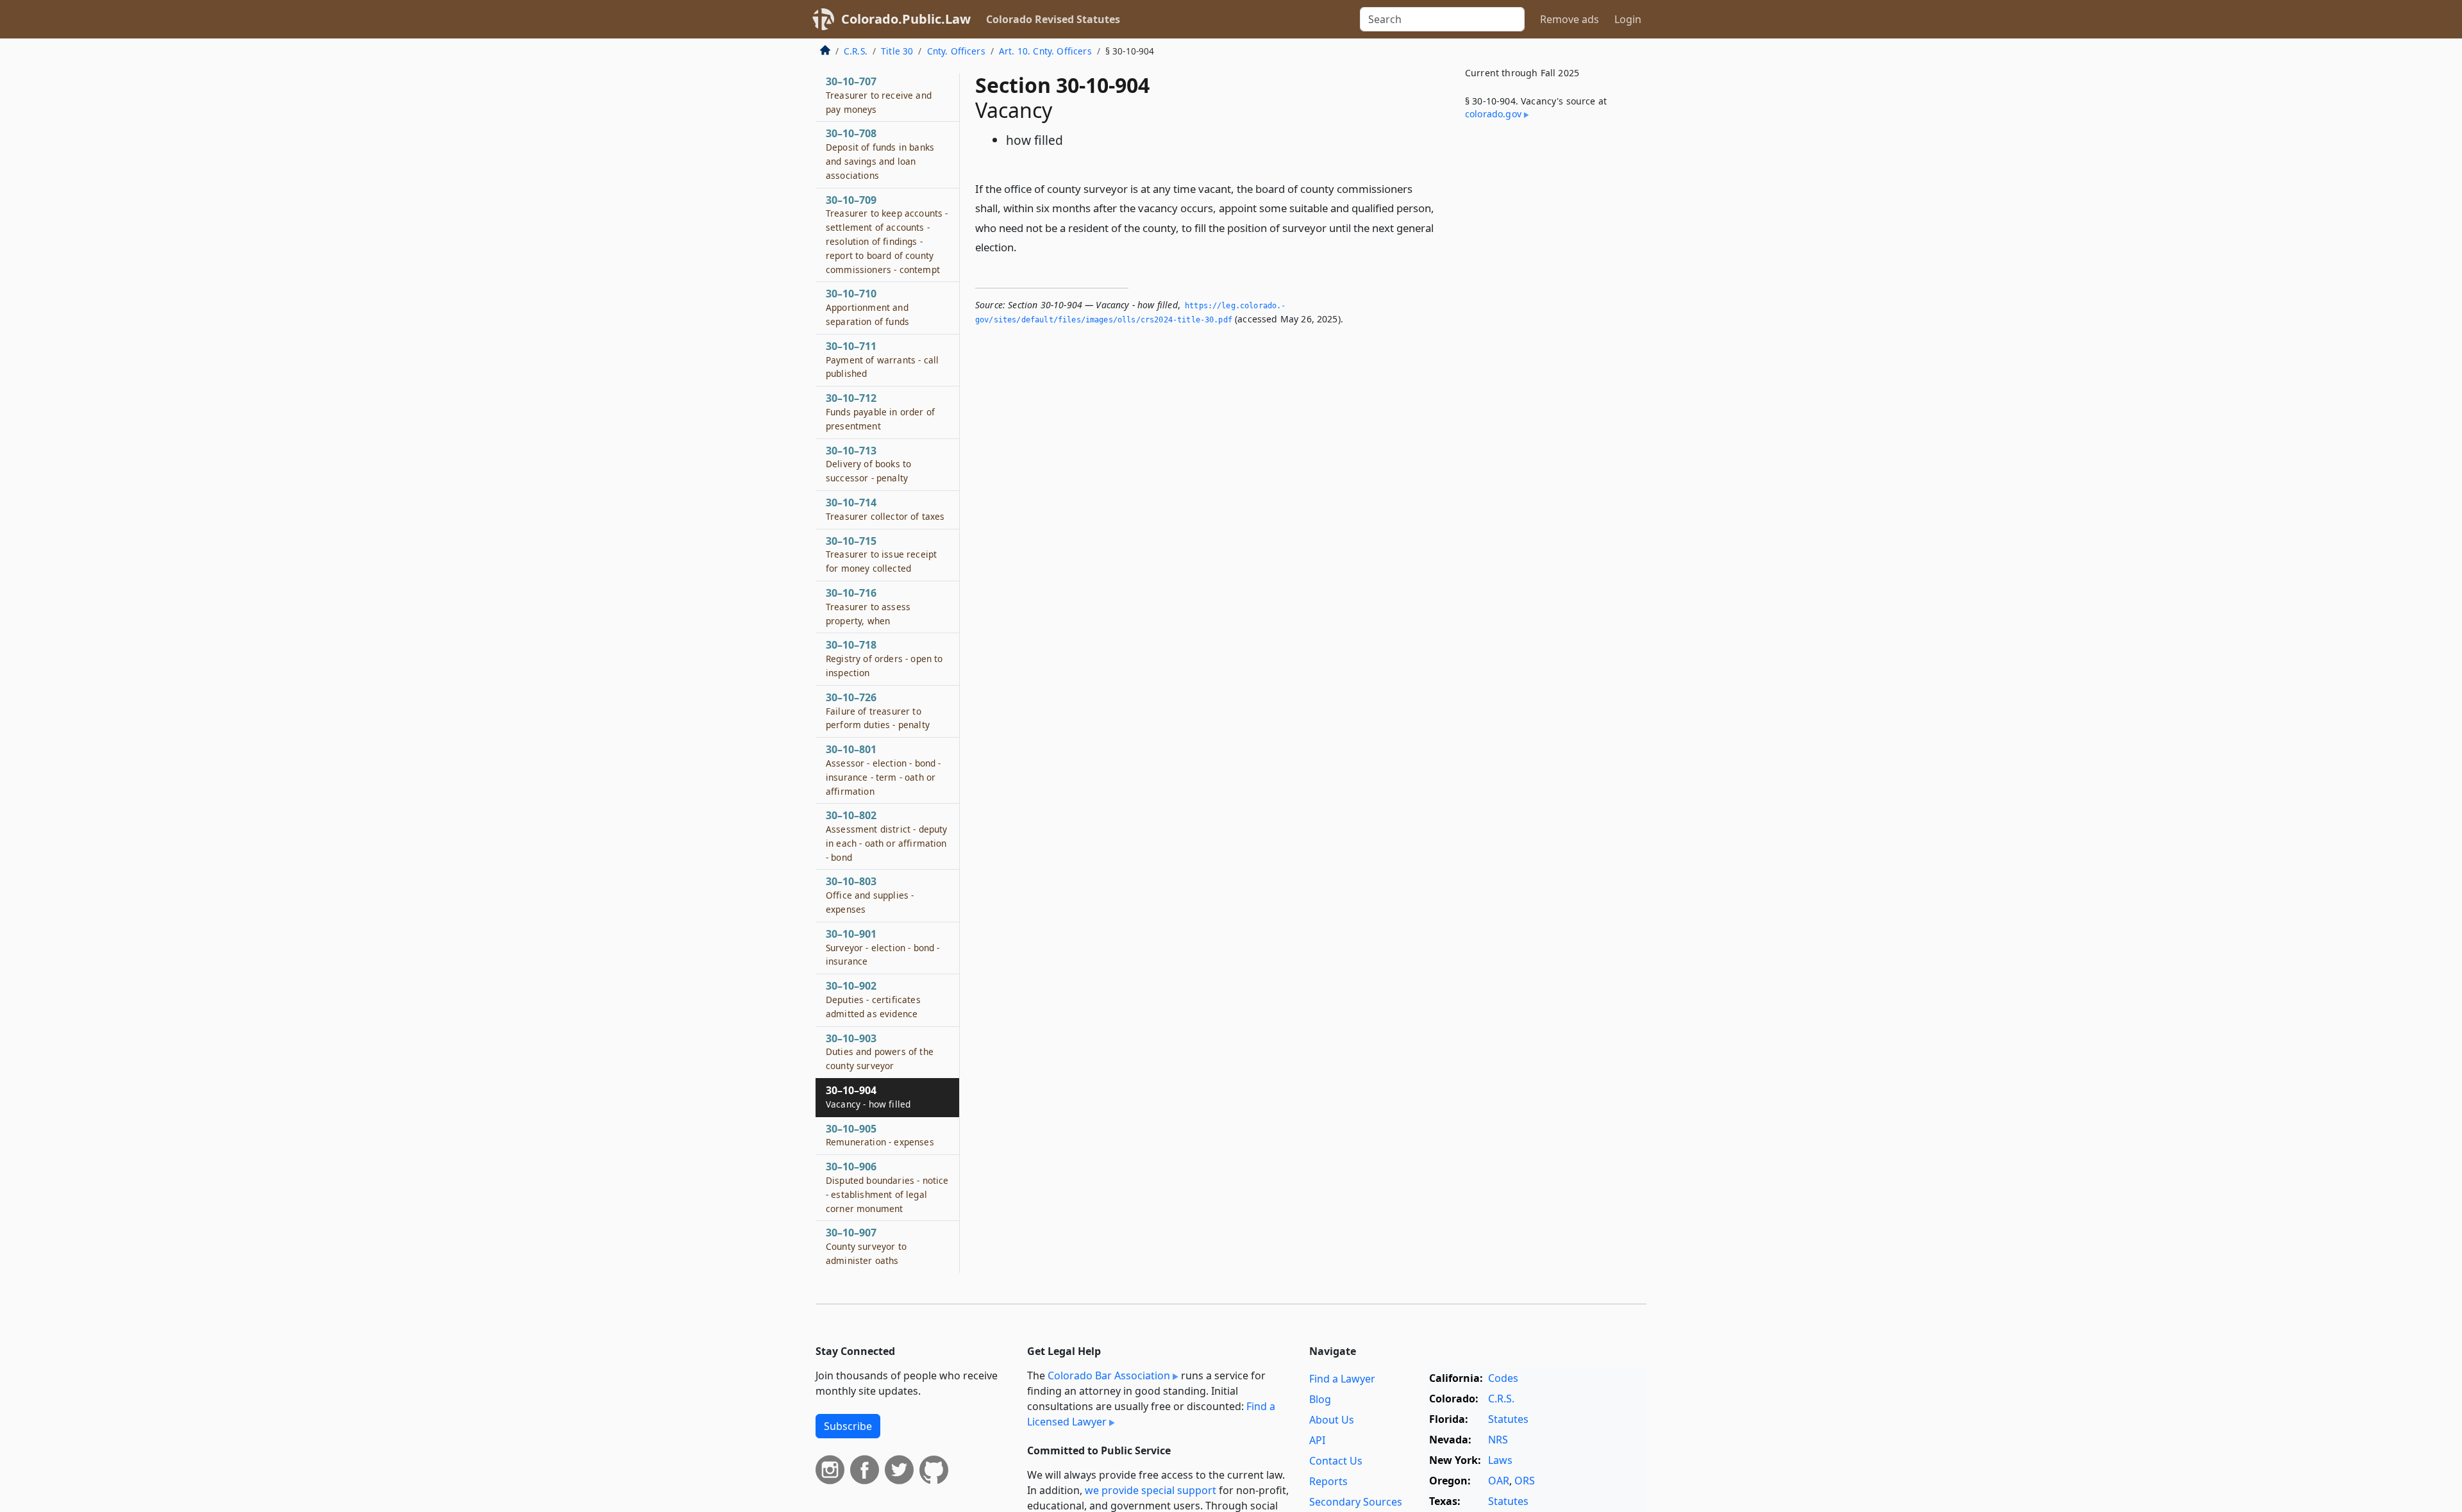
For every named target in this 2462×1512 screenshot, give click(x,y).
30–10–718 (884, 658)
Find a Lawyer (1342, 1379)
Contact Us (1336, 1461)
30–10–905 (880, 1135)
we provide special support (1151, 1490)
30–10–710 (867, 307)
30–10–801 (883, 769)
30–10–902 (873, 999)
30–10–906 (887, 1187)
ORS (1525, 1481)
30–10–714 (885, 509)
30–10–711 (882, 360)
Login (1628, 19)
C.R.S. (856, 51)
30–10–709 (887, 234)
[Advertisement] (1550, 342)
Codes (1503, 1378)
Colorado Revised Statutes (1053, 19)
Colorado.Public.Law (906, 19)
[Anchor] (1024, 246)
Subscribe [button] (848, 1426)
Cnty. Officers (956, 51)
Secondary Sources (1356, 1502)
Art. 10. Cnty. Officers (1045, 51)
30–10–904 (868, 1097)
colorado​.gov (1493, 114)
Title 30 (897, 51)
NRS (1498, 1440)
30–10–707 (879, 95)
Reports (1328, 1481)
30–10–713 (868, 464)
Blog (1320, 1399)
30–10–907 (866, 1246)
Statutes (1508, 1419)
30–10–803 (870, 895)
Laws (1500, 1460)
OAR (1499, 1481)
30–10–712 (880, 411)
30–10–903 (880, 1052)
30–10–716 (868, 606)
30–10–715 (881, 554)
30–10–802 (886, 835)
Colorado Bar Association (1109, 1375)
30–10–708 (880, 154)
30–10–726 (878, 711)
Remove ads (1570, 19)
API (1317, 1440)
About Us (1332, 1420)
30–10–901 (883, 947)
